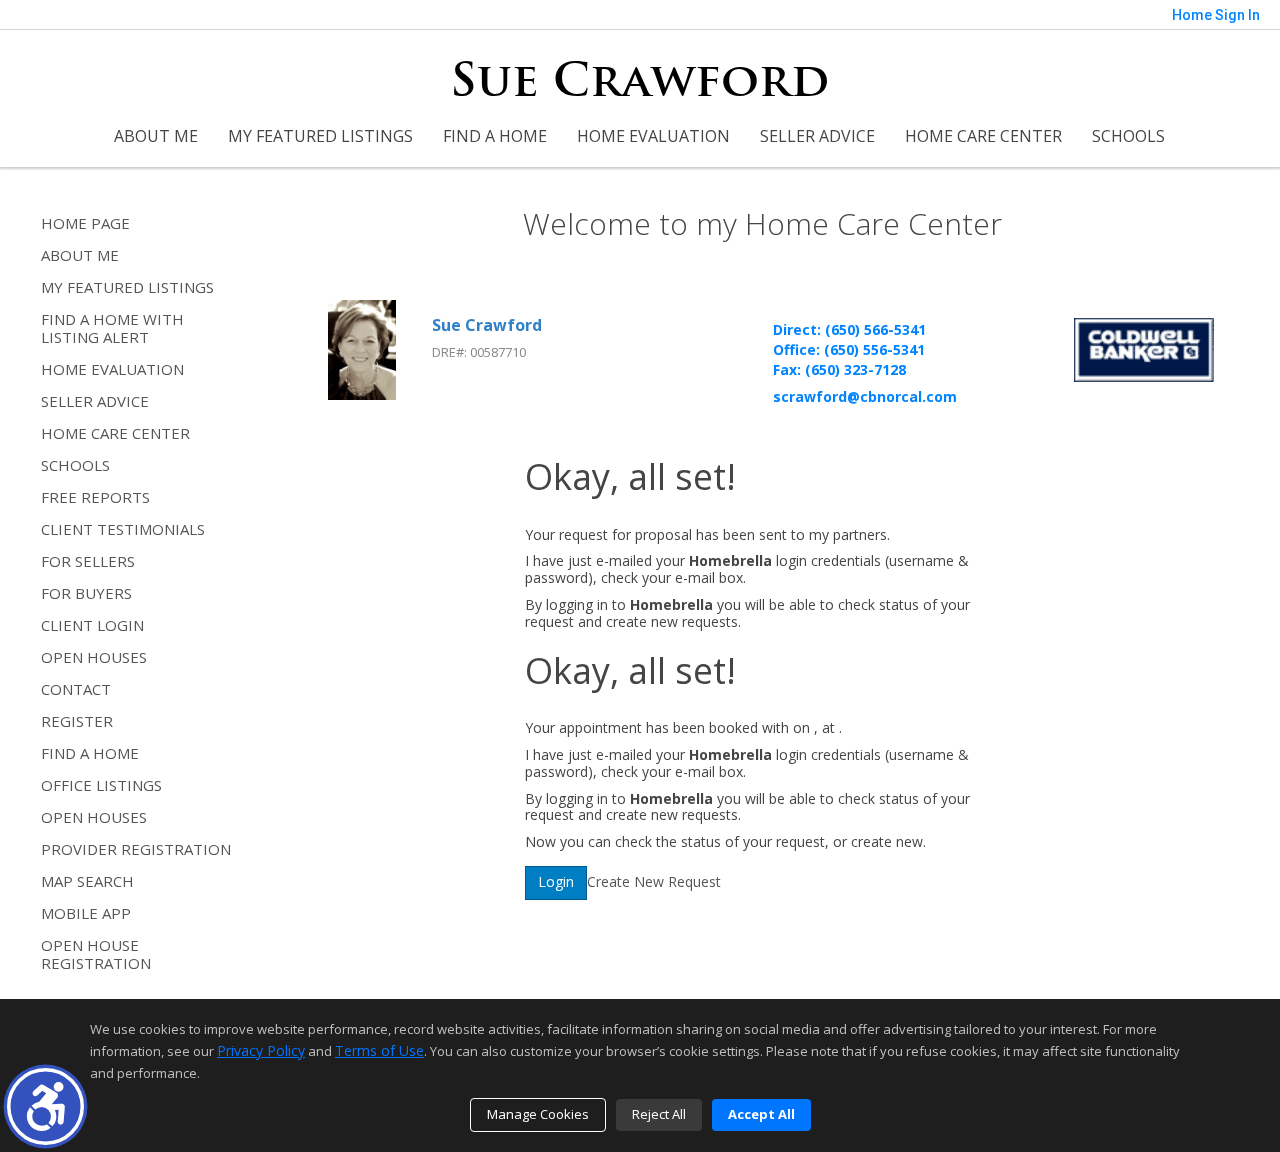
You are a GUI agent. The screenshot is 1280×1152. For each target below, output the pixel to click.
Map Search (87, 881)
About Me (156, 136)
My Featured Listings (320, 136)
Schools (1128, 136)
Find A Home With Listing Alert (112, 328)
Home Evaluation (653, 136)
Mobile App (86, 913)
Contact (76, 689)
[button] (45, 1106)
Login (556, 881)
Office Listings (101, 785)
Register (77, 721)
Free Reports (95, 497)
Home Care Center (983, 136)
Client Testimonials (123, 529)
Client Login (92, 625)
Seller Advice (817, 136)
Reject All (659, 1114)
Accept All (761, 1114)
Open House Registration (96, 954)
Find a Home (495, 136)
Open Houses (94, 657)
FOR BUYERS (86, 593)
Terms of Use (379, 1050)
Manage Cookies (538, 1114)
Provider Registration (136, 849)
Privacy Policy (261, 1050)
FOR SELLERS (88, 561)
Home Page (85, 223)
